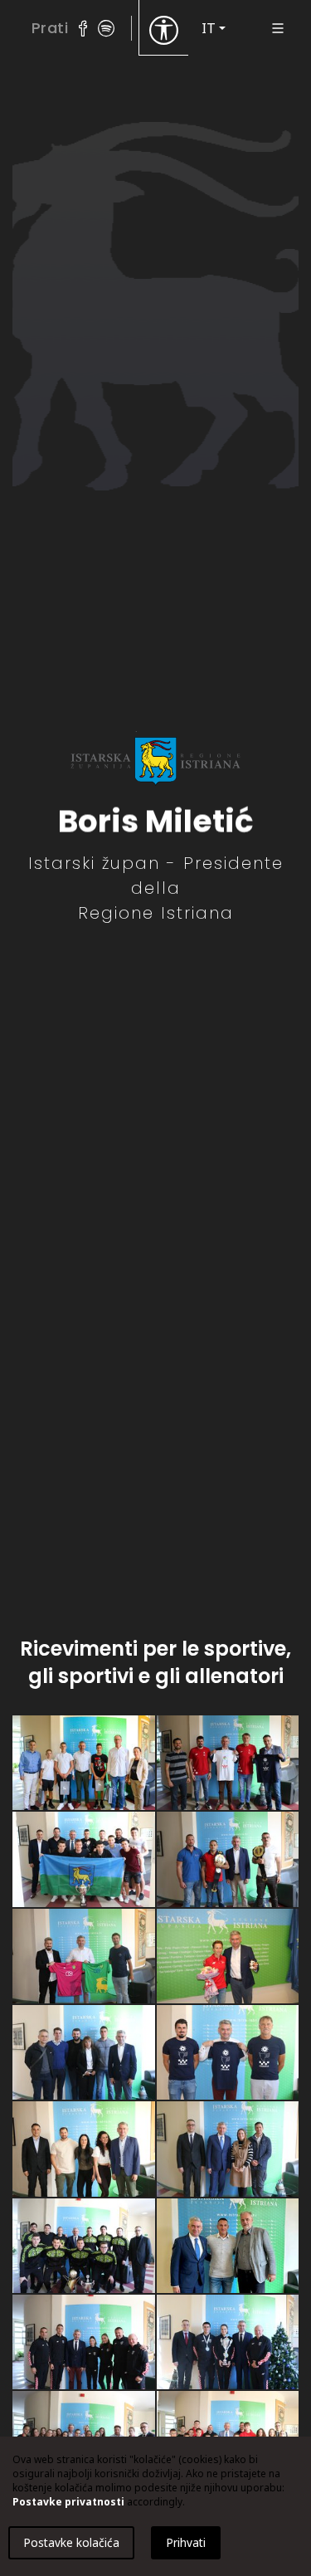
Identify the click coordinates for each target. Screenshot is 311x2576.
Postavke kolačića (71, 2542)
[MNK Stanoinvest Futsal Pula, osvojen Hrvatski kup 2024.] (84, 2247)
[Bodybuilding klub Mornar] (84, 2149)
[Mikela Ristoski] (228, 1957)
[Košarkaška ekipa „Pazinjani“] (84, 1764)
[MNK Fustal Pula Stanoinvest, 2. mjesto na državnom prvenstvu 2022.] (84, 1860)
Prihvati (186, 2542)
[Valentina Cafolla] (228, 2149)
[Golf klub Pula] (84, 2053)
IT (209, 28)
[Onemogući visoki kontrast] (164, 29)
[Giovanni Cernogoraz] (228, 2247)
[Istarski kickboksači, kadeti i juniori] (84, 2343)
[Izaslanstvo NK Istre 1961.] (84, 1957)
